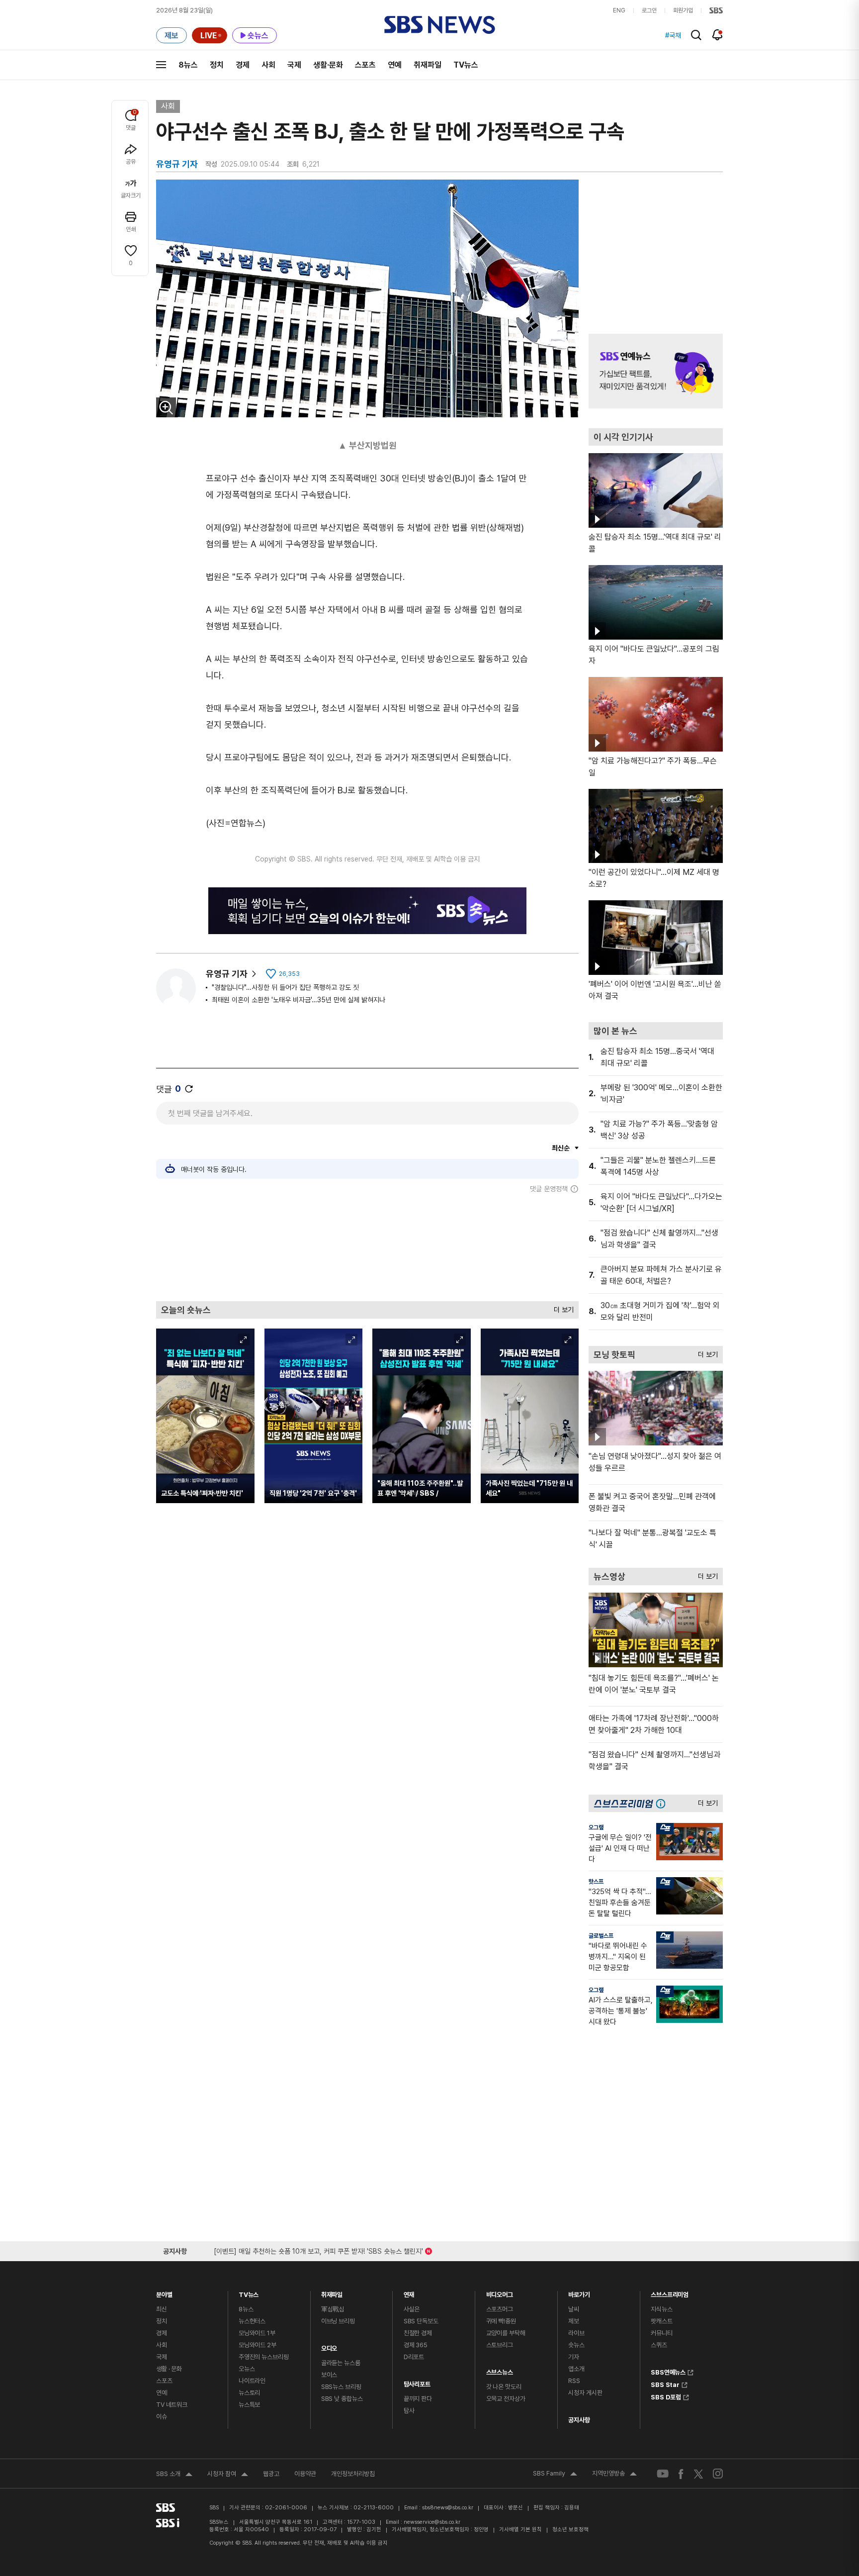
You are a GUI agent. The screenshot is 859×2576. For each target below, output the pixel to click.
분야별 (164, 2292)
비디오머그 (500, 2292)
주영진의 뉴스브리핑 (264, 2357)
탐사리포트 (417, 2382)
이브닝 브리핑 (338, 2321)
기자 (574, 2357)
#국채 (673, 35)
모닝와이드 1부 (257, 2333)
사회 (268, 65)
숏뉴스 (576, 2345)
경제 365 (416, 2345)
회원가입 (683, 10)
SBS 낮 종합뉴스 (342, 2399)
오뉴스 (247, 2369)
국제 (294, 65)
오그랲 (596, 1827)
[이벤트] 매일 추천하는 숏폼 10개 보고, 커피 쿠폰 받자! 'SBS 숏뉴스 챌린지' (318, 2249)
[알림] (718, 35)
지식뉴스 (661, 2309)
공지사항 (579, 2420)
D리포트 (414, 2357)
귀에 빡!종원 (501, 2321)
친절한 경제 (418, 2333)
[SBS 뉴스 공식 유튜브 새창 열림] (663, 2474)
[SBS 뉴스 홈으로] (440, 25)
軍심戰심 (333, 2309)
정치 (217, 65)
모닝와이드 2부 (258, 2345)
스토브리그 (500, 2345)
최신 (162, 2309)
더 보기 (561, 1307)
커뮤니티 (661, 2333)
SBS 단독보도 (421, 2321)
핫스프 (596, 1882)
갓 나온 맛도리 (504, 2387)
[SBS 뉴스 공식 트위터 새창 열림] (698, 2473)
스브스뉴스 (500, 2370)
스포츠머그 (500, 2309)
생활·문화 (328, 65)
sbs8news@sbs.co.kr (448, 2508)
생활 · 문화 (169, 2369)
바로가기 (579, 2292)
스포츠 (365, 65)
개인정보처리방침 (353, 2474)
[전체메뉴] (161, 65)
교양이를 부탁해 (506, 2333)
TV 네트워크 (172, 2405)
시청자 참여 (228, 2475)
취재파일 (428, 65)
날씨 (574, 2309)
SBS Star (665, 2384)
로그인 (649, 10)
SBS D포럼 (666, 2396)
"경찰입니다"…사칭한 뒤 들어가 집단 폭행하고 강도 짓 (285, 987)
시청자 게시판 (585, 2393)
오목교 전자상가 (506, 2399)
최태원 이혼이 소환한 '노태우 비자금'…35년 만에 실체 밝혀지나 (299, 1000)
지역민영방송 (614, 2475)
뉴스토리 (249, 2393)
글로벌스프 (601, 1936)
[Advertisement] (367, 1247)
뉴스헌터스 (252, 2321)
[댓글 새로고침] (189, 1089)
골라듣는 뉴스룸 (341, 2363)
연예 (395, 65)
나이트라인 (252, 2381)
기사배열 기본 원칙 (520, 2529)
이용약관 (305, 2474)
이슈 (162, 2417)
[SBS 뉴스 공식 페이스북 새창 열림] (681, 2474)
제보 (574, 2321)
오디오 (329, 2346)
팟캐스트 (661, 2321)
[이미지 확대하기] (166, 407)
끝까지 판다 (418, 2399)
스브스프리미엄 (670, 2292)
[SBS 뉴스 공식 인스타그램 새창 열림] (718, 2474)
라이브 (576, 2333)
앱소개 (576, 2369)
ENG (619, 10)
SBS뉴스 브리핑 (341, 2387)
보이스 (329, 2375)
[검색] (696, 35)
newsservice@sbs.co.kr (432, 2522)
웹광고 (271, 2474)
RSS (574, 2381)
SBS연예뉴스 (668, 2371)
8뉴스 (188, 65)
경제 (243, 65)
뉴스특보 (249, 2405)
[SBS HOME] (716, 10)
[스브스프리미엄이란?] (663, 1803)
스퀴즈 (659, 2345)
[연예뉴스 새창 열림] (656, 371)
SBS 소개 (174, 2475)
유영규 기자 (227, 974)
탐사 (409, 2411)
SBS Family (555, 2475)
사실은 (412, 2309)
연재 (409, 2292)
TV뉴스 (466, 65)
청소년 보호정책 (570, 2529)
